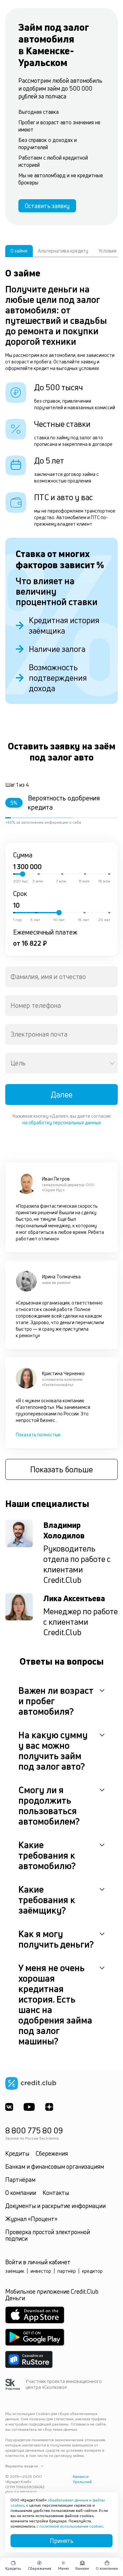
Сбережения (52, 2153)
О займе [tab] (19, 251)
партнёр (67, 2271)
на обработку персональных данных (62, 1122)
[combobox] (61, 977)
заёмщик (15, 2271)
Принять (62, 2541)
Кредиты (17, 2153)
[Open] (112, 1063)
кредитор (92, 2271)
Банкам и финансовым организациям (55, 2166)
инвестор (41, 2271)
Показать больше (61, 1469)
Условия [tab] (108, 251)
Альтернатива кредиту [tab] (63, 251)
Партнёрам (20, 2180)
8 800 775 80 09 (34, 2130)
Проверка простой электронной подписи (48, 2235)
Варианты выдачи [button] (22, 2466)
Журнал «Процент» (31, 2219)
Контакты (56, 2193)
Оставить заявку (47, 206)
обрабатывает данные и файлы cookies (58, 2503)
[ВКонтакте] (9, 2107)
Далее (61, 1095)
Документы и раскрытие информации (55, 2206)
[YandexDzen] (49, 2107)
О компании (21, 2193)
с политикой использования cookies (70, 2526)
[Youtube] (29, 2107)
